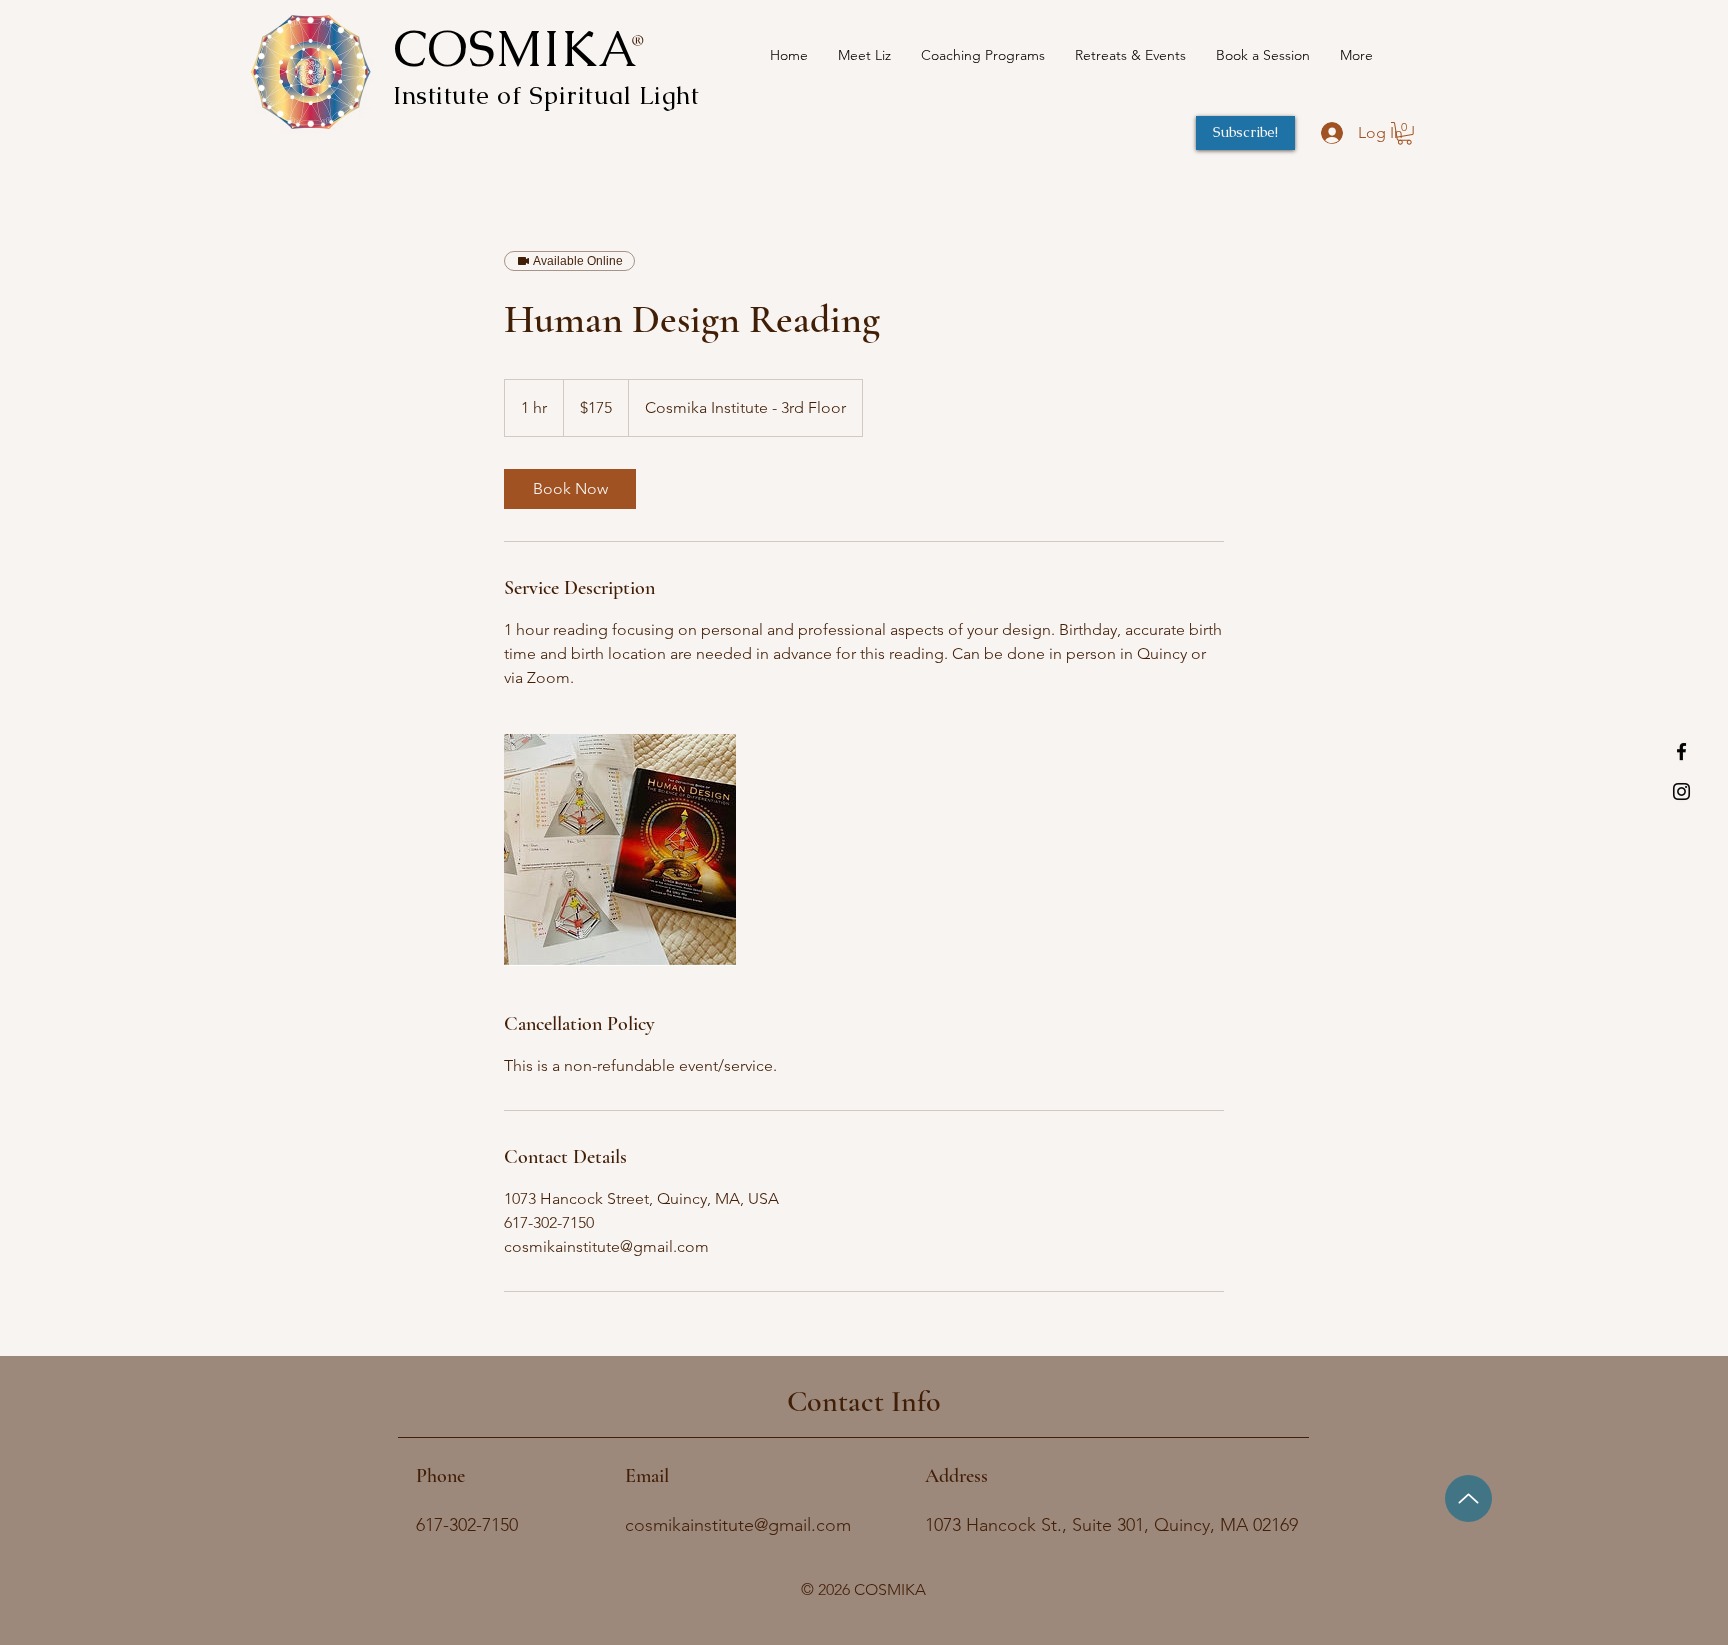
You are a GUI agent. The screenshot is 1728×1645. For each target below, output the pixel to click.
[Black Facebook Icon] (1681, 751)
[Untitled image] (620, 850)
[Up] (1468, 1498)
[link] (570, 489)
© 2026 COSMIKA (863, 1589)
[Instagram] (1681, 791)
